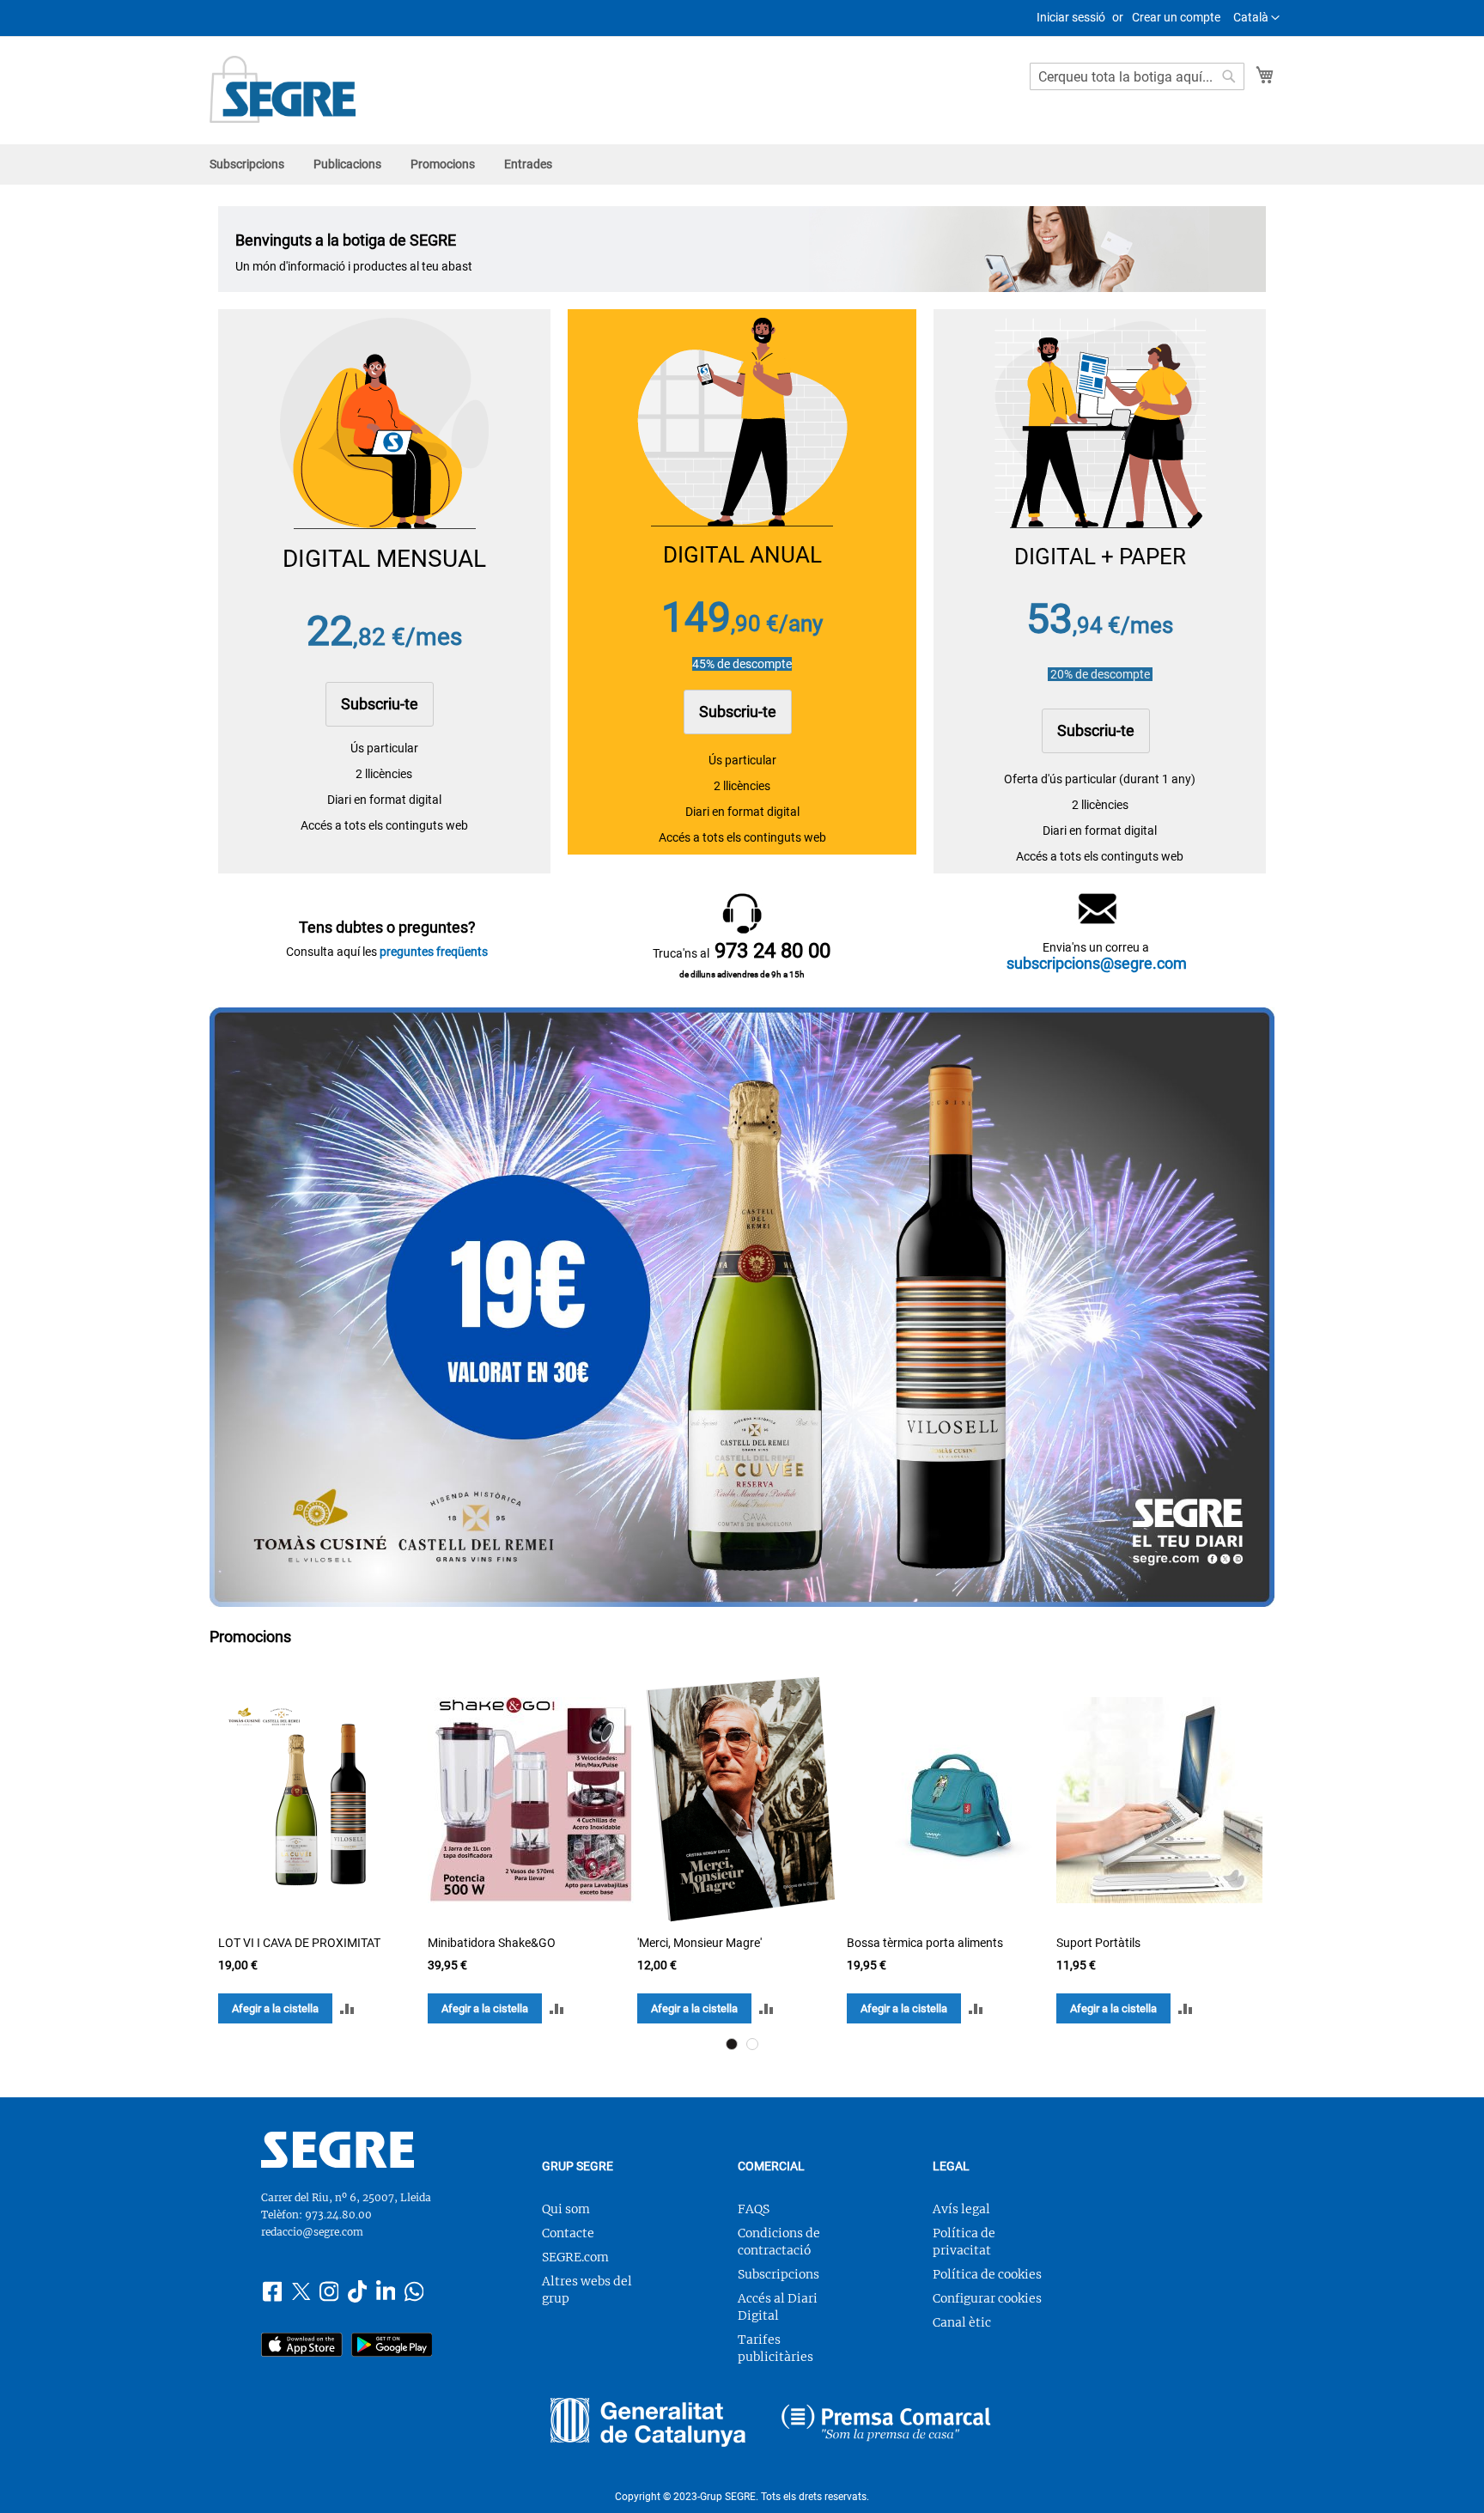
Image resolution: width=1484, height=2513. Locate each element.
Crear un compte (1176, 17)
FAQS (754, 2209)
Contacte (568, 2233)
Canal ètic (962, 2322)
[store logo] (283, 89)
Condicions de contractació (779, 2242)
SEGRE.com (575, 2257)
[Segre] (338, 2163)
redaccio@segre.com (312, 2232)
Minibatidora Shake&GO (492, 1943)
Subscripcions (778, 2274)
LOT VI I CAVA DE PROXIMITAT (299, 1943)
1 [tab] (732, 2044)
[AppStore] (302, 2347)
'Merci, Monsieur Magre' (699, 1943)
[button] (1256, 18)
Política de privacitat (964, 2242)
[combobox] (1137, 76)
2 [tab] (752, 2044)
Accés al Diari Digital (778, 2307)
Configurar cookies (987, 2298)
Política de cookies (987, 2274)
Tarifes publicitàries (775, 2348)
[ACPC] (886, 2425)
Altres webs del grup (587, 2290)
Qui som (566, 2209)
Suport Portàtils (1098, 1943)
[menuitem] (247, 164)
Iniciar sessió (1071, 17)
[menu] (742, 164)
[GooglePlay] (392, 2347)
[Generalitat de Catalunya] (648, 2425)
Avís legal (961, 2209)
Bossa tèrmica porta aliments (925, 1943)
